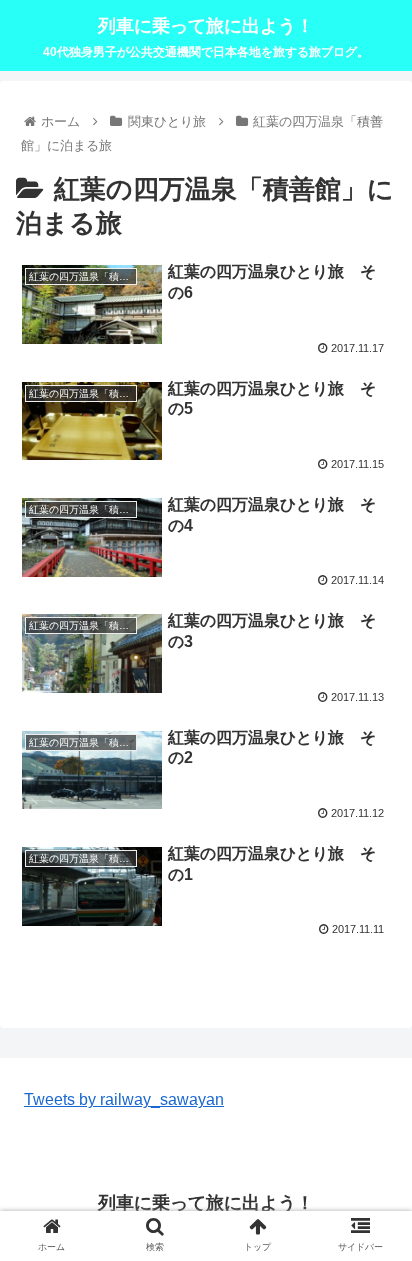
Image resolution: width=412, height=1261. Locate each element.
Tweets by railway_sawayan (124, 1099)
